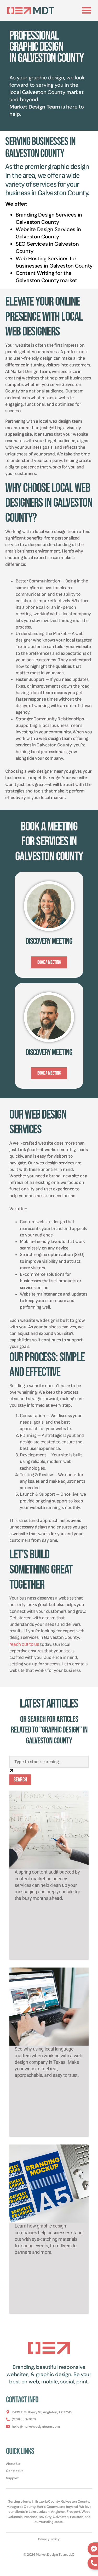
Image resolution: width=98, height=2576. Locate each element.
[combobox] (49, 1762)
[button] (87, 10)
